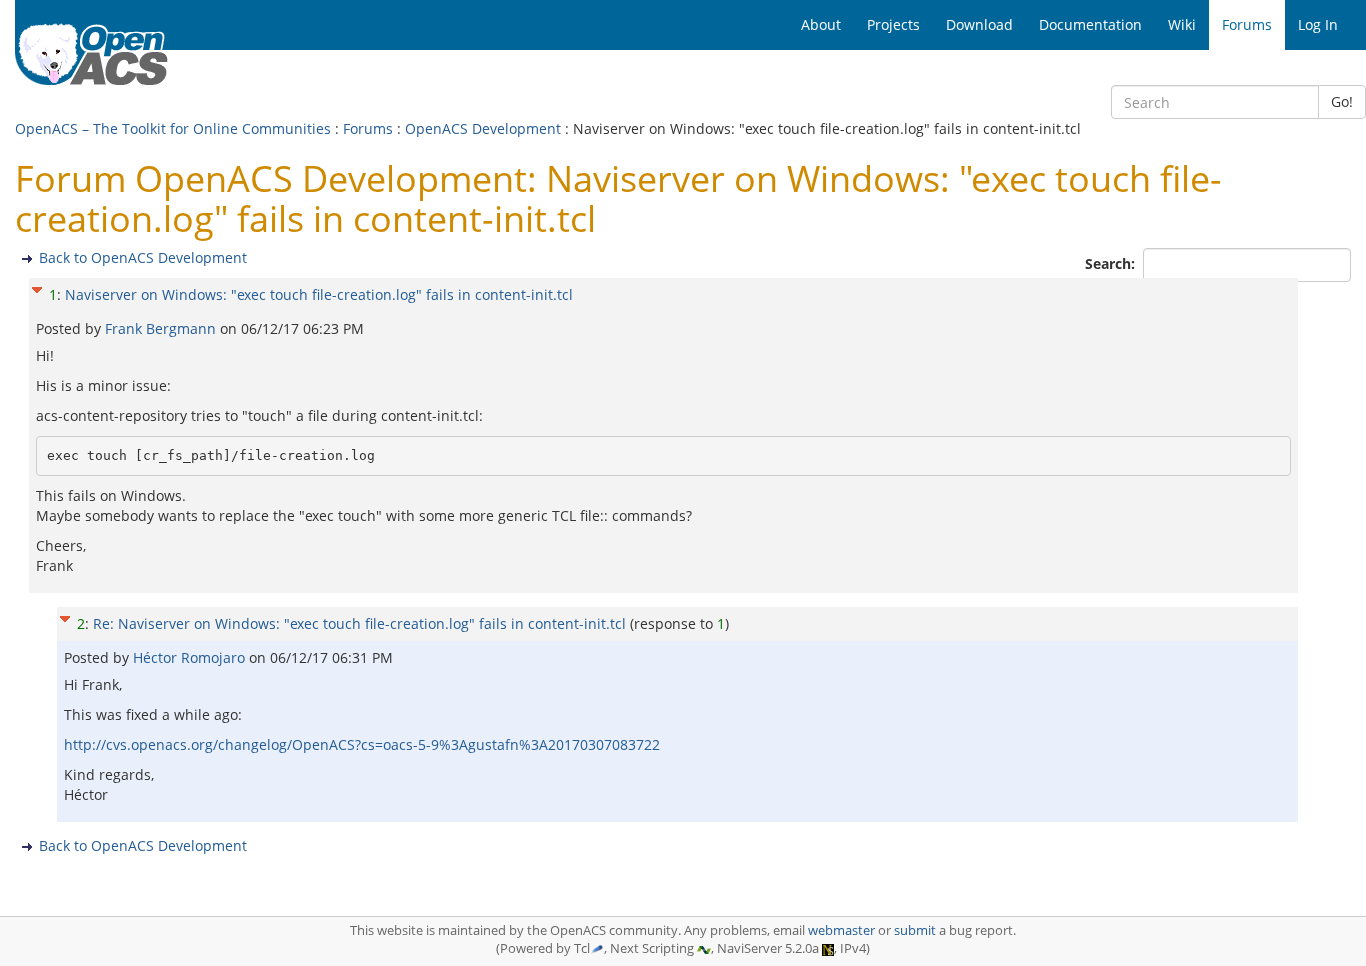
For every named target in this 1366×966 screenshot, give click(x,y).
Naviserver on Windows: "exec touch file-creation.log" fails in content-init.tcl (319, 294)
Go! (1342, 101)
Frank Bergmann (162, 328)
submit (915, 930)
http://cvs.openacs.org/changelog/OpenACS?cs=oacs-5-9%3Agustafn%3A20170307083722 (362, 744)
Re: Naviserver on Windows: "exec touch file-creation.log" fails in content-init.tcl (359, 623)
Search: (1112, 263)
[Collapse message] (37, 287)
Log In (1318, 24)
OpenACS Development (483, 128)
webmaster (841, 930)
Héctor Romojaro (191, 657)
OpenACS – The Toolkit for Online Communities (173, 128)
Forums (368, 128)
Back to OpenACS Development (143, 257)
